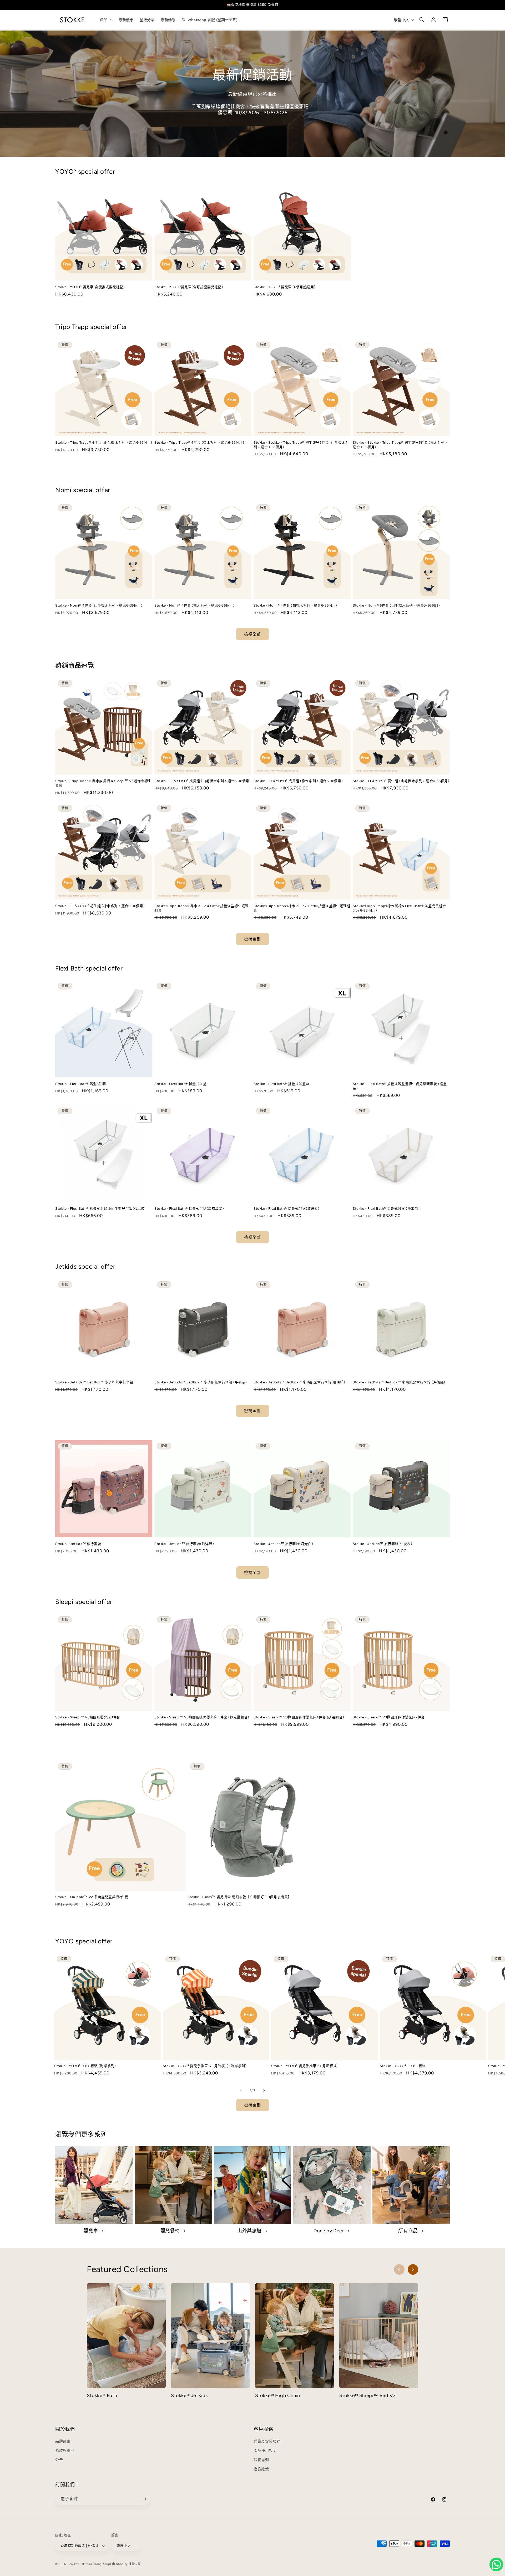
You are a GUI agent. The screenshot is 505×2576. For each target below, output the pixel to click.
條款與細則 (65, 2451)
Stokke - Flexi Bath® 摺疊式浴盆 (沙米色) (386, 1209)
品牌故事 (63, 2441)
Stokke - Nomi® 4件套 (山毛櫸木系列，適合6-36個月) (99, 605)
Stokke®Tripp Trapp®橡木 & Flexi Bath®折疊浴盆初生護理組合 (302, 908)
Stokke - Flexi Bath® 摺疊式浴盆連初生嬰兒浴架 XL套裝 (100, 1209)
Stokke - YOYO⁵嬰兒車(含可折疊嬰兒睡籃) (189, 287)
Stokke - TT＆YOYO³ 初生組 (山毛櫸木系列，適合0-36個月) (401, 781)
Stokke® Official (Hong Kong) (90, 2564)
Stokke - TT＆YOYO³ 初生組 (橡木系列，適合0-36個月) (100, 906)
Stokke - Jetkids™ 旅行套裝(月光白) (283, 1544)
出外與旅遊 (249, 2231)
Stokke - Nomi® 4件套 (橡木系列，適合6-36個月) (194, 605)
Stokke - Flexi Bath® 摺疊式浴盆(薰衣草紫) (189, 1209)
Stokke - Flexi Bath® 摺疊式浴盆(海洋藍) (287, 1209)
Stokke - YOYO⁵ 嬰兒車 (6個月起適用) (284, 287)
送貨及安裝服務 (267, 2441)
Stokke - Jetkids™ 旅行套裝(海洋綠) (184, 1544)
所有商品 (408, 2231)
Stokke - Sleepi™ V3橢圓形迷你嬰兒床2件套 (389, 1717)
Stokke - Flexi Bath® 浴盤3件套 (81, 1084)
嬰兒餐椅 (170, 2231)
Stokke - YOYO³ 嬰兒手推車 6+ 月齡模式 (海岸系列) (205, 2066)
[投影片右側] (264, 2090)
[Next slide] (413, 2269)
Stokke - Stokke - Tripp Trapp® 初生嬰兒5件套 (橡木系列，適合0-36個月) (400, 445)
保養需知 (261, 2460)
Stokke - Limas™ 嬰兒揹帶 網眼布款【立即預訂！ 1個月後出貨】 (239, 1897)
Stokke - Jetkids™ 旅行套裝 (78, 1544)
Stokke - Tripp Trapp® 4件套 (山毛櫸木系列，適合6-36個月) (104, 442)
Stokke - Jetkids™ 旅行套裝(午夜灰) (382, 1544)
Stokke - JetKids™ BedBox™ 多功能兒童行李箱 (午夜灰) (201, 1382)
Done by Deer (329, 2231)
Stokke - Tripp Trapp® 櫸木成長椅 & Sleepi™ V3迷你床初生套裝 (103, 783)
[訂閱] (144, 2499)
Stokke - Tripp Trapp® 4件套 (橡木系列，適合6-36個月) (199, 442)
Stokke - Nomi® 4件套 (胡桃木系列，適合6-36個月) (295, 605)
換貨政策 (261, 2469)
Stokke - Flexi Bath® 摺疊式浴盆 (181, 1084)
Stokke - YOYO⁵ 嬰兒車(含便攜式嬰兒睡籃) (90, 287)
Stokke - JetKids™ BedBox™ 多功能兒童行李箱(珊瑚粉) (299, 1382)
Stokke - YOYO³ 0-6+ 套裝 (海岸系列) (85, 2066)
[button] (422, 20)
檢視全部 (252, 634)
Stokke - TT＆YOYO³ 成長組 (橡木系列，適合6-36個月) (298, 781)
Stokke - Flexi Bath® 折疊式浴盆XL (282, 1084)
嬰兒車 (91, 2231)
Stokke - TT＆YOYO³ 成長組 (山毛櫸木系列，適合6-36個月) (203, 781)
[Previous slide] (399, 2269)
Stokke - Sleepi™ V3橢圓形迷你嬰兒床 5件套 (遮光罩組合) (202, 1717)
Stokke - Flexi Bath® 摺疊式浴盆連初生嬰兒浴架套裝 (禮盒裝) (400, 1086)
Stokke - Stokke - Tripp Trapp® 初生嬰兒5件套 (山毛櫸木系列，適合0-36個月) (301, 445)
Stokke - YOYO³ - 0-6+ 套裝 (403, 2066)
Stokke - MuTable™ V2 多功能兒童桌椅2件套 (92, 1897)
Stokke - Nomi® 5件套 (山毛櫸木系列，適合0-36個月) (396, 605)
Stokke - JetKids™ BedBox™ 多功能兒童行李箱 (94, 1382)
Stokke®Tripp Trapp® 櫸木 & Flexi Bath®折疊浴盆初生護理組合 (201, 908)
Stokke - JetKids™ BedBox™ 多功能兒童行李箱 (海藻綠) (399, 1382)
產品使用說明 (265, 2451)
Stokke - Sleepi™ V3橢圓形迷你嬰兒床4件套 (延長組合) (299, 1717)
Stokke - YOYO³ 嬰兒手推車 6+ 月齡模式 (304, 2066)
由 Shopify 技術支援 (127, 2564)
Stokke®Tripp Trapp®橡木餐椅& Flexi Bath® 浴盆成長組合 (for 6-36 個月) (399, 908)
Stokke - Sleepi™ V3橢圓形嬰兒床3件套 (88, 1717)
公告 (59, 2460)
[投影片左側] (241, 2090)
